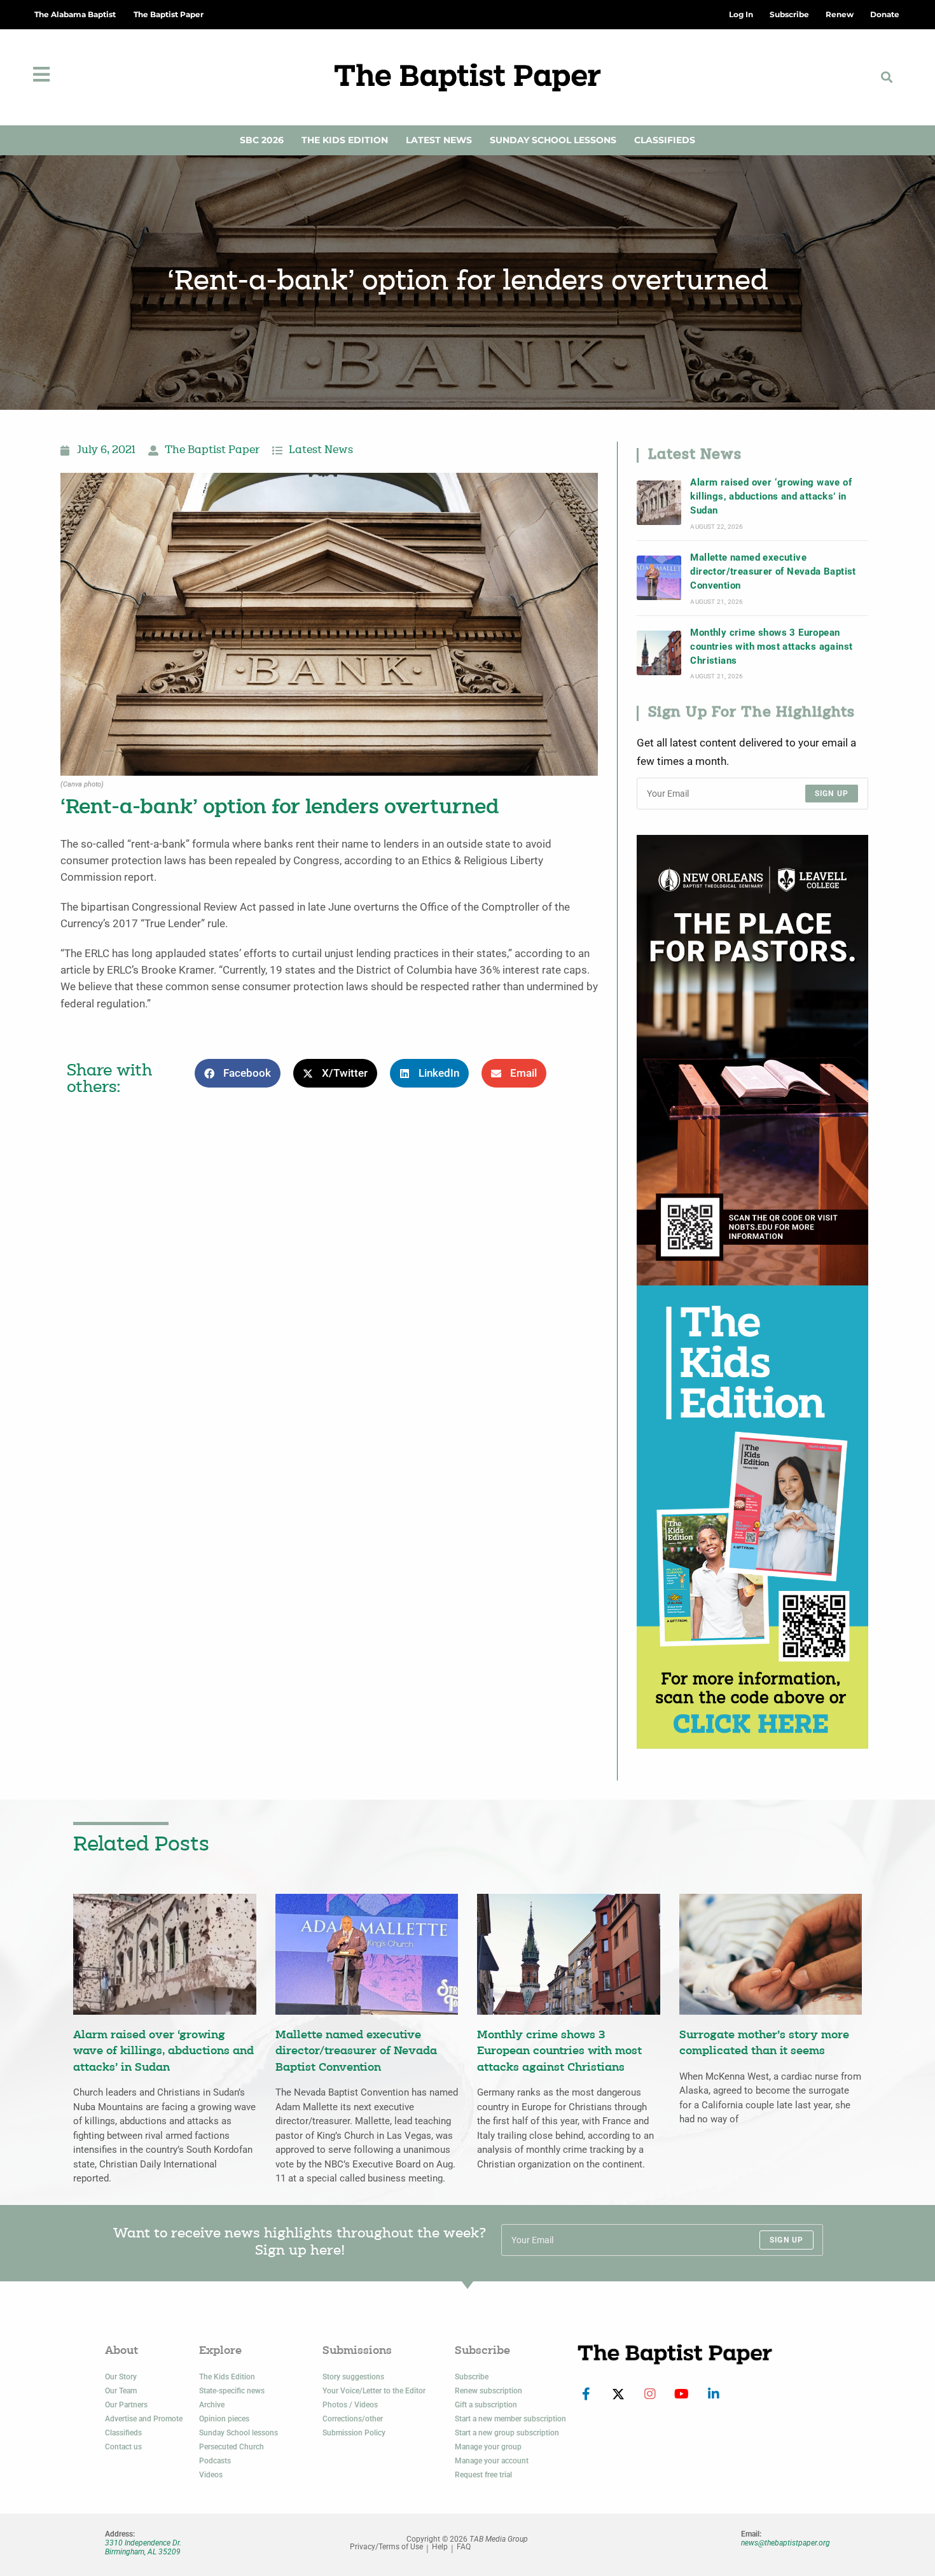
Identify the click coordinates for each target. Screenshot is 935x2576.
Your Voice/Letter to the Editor (374, 2391)
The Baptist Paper (169, 14)
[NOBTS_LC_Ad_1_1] (752, 1059)
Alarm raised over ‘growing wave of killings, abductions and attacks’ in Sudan (771, 497)
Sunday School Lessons (553, 140)
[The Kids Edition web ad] (752, 1516)
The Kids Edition (345, 140)
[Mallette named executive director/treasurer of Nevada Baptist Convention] (659, 578)
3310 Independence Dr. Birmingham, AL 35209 (143, 2547)
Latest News (439, 140)
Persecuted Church (232, 2447)
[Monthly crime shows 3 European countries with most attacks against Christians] (659, 653)
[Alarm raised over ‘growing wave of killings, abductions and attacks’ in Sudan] (659, 503)
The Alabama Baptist (75, 14)
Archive (212, 2405)
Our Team (121, 2391)
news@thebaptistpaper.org (786, 2543)
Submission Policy (354, 2433)
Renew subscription (488, 2391)
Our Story (121, 2377)
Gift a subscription (486, 2405)
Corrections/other (353, 2419)
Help (440, 2547)
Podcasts (215, 2461)
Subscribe (472, 2377)
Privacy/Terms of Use (386, 2547)
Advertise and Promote (144, 2419)
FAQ (464, 2547)
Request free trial (483, 2475)
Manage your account (492, 2461)
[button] (887, 77)
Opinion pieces (224, 2419)
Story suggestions (353, 2377)
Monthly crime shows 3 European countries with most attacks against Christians (771, 647)
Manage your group (488, 2447)
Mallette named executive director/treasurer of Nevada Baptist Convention (773, 572)
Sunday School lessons (239, 2433)
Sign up (832, 794)
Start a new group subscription (507, 2433)
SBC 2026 (262, 140)
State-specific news (232, 2391)
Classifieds (665, 140)
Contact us (123, 2447)
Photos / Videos (350, 2405)
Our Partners (126, 2405)
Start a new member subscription (510, 2419)
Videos (211, 2475)
